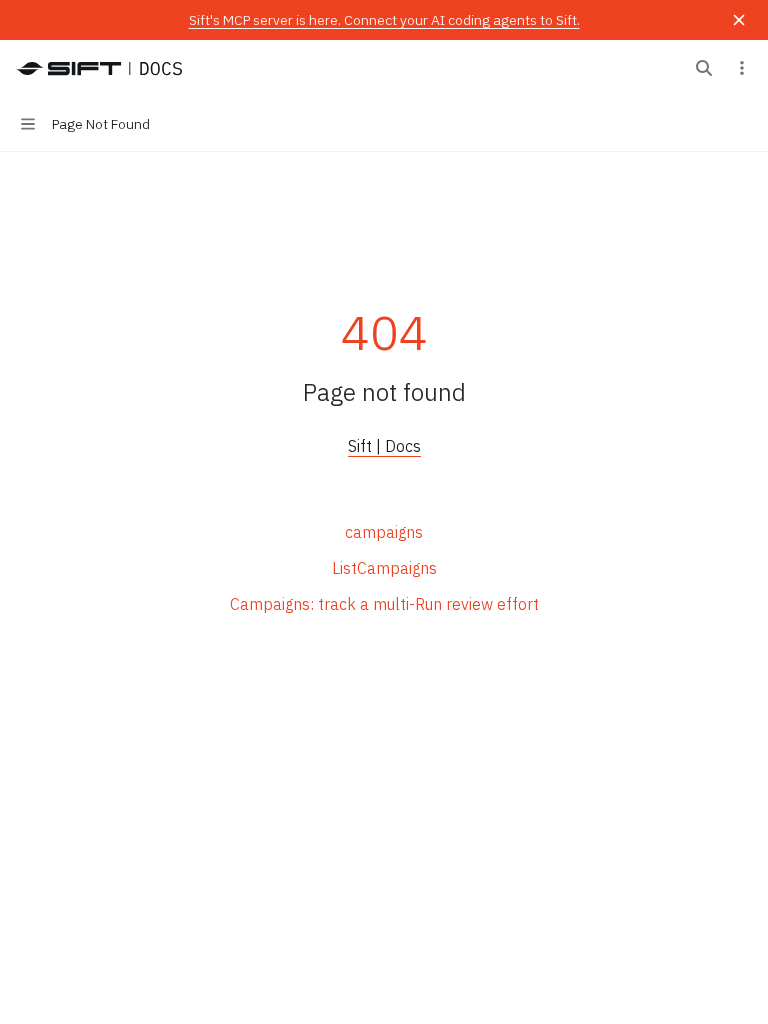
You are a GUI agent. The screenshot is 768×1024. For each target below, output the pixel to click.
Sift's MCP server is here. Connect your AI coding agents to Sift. (384, 20)
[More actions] (742, 68)
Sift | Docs (384, 446)
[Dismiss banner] (739, 20)
